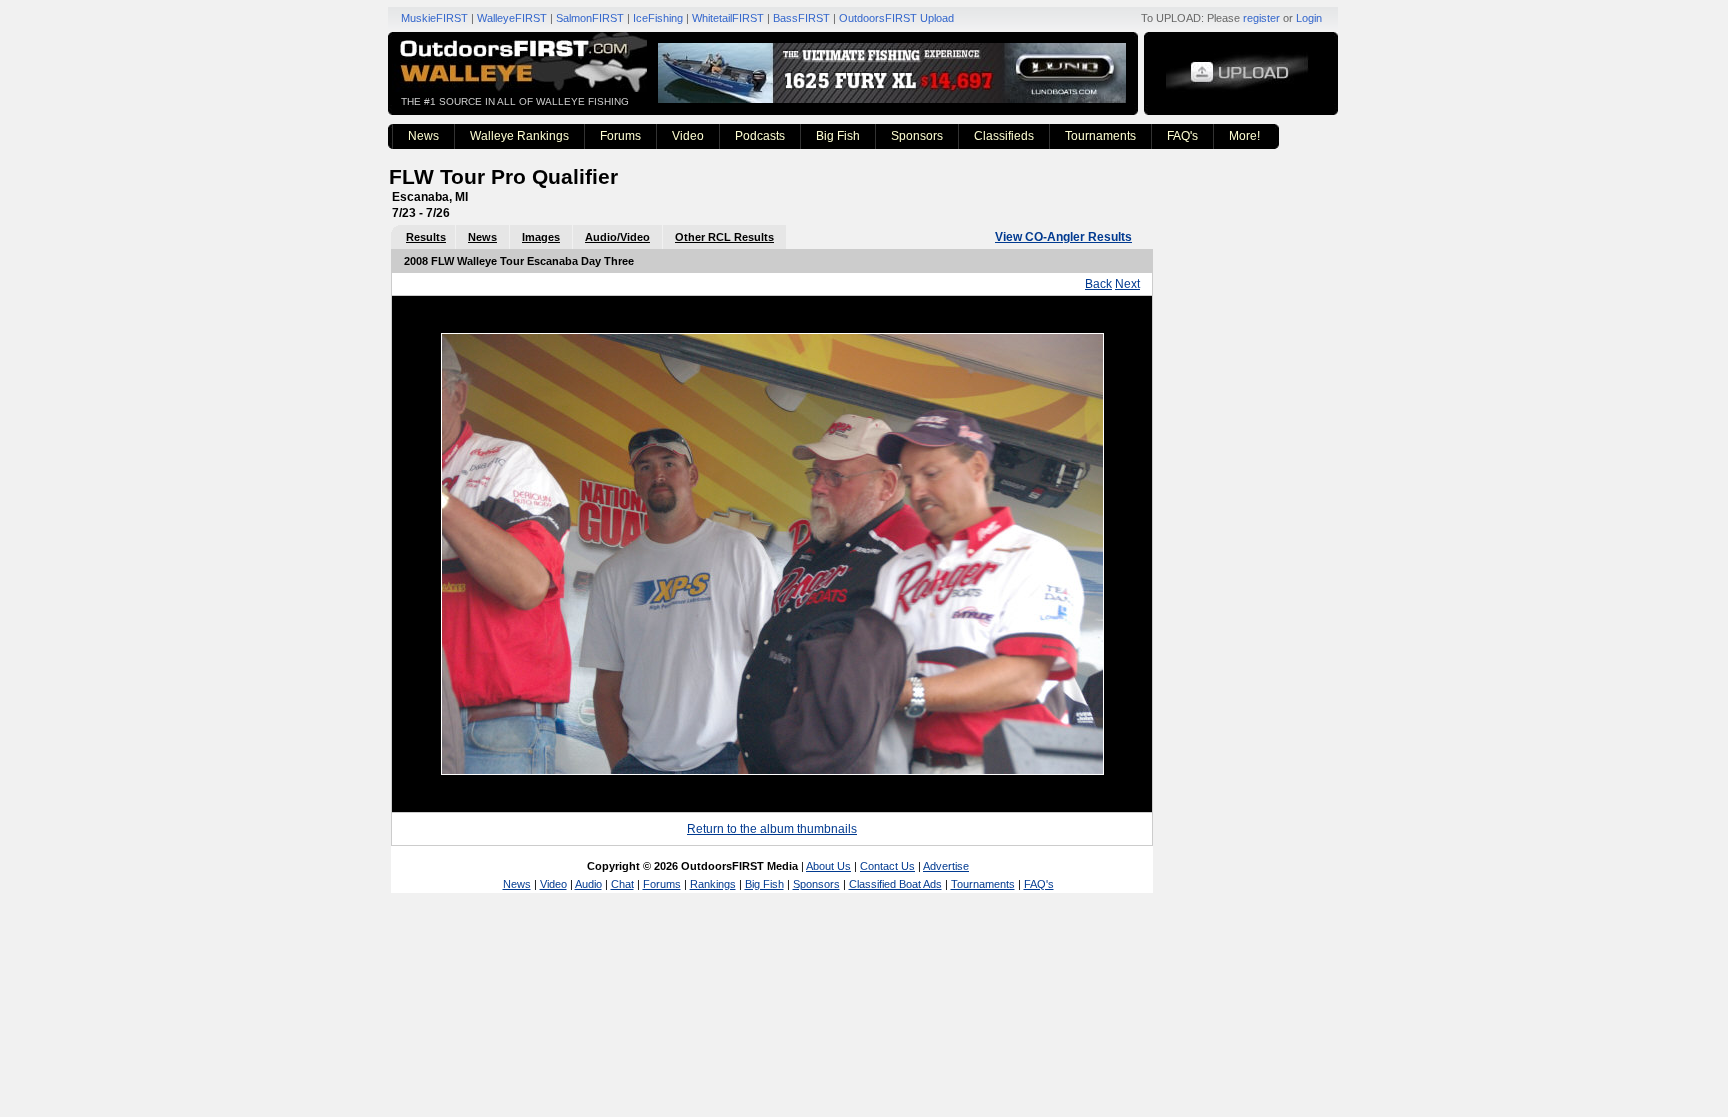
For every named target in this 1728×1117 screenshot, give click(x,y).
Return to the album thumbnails (772, 829)
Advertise (946, 866)
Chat (622, 884)
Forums (620, 136)
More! (1244, 136)
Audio (588, 884)
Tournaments (1100, 136)
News (423, 136)
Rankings (713, 884)
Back (1098, 284)
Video (688, 136)
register (1261, 18)
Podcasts (760, 136)
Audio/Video (617, 237)
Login (1309, 18)
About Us (828, 866)
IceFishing (658, 18)
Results (426, 237)
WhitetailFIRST (728, 18)
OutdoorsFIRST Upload (896, 18)
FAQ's (1182, 136)
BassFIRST (801, 18)
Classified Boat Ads (895, 884)
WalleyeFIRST (512, 18)
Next (1127, 284)
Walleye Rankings (519, 136)
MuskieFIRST (434, 18)
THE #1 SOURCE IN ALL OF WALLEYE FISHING (515, 101)
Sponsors (917, 136)
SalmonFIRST (590, 18)
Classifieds (1004, 136)
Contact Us (887, 866)
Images (541, 237)
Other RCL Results (724, 237)
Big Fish (838, 136)
